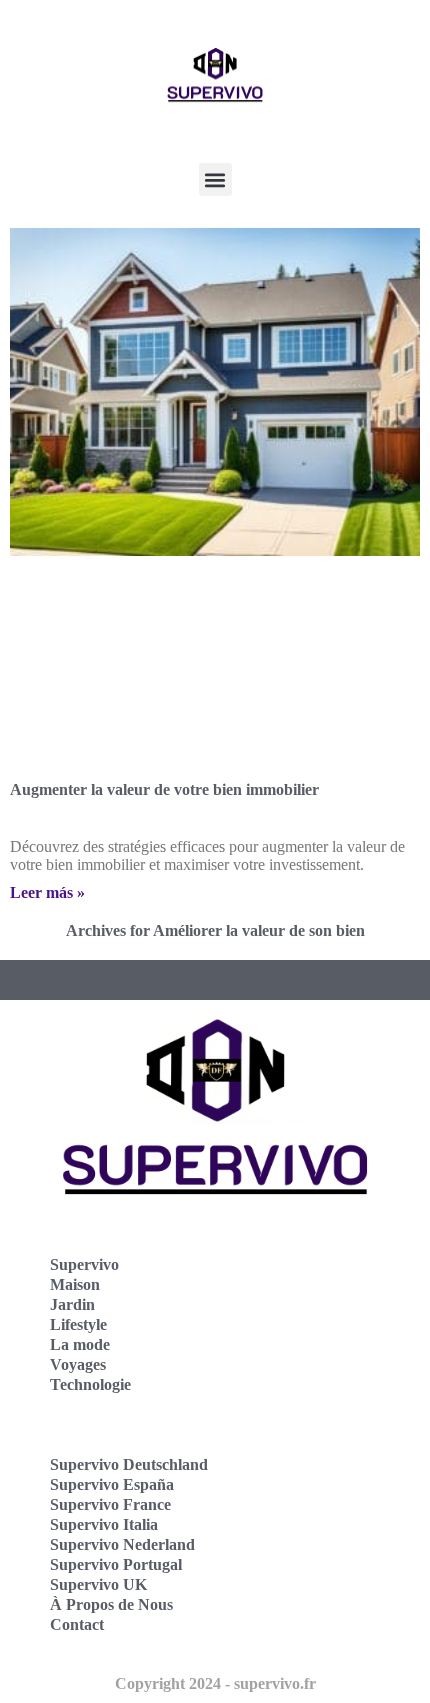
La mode (80, 1344)
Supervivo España (112, 1484)
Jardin (72, 1304)
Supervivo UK (98, 1584)
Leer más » (47, 892)
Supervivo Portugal (116, 1564)
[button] (215, 179)
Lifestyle (78, 1324)
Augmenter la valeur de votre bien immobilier (164, 789)
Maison (75, 1284)
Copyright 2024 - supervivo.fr (215, 1683)
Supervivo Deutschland (129, 1464)
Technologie (90, 1384)
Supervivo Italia (104, 1524)
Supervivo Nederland (122, 1544)
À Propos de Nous (111, 1604)
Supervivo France (110, 1504)
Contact (77, 1624)
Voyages (78, 1364)
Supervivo (84, 1264)
